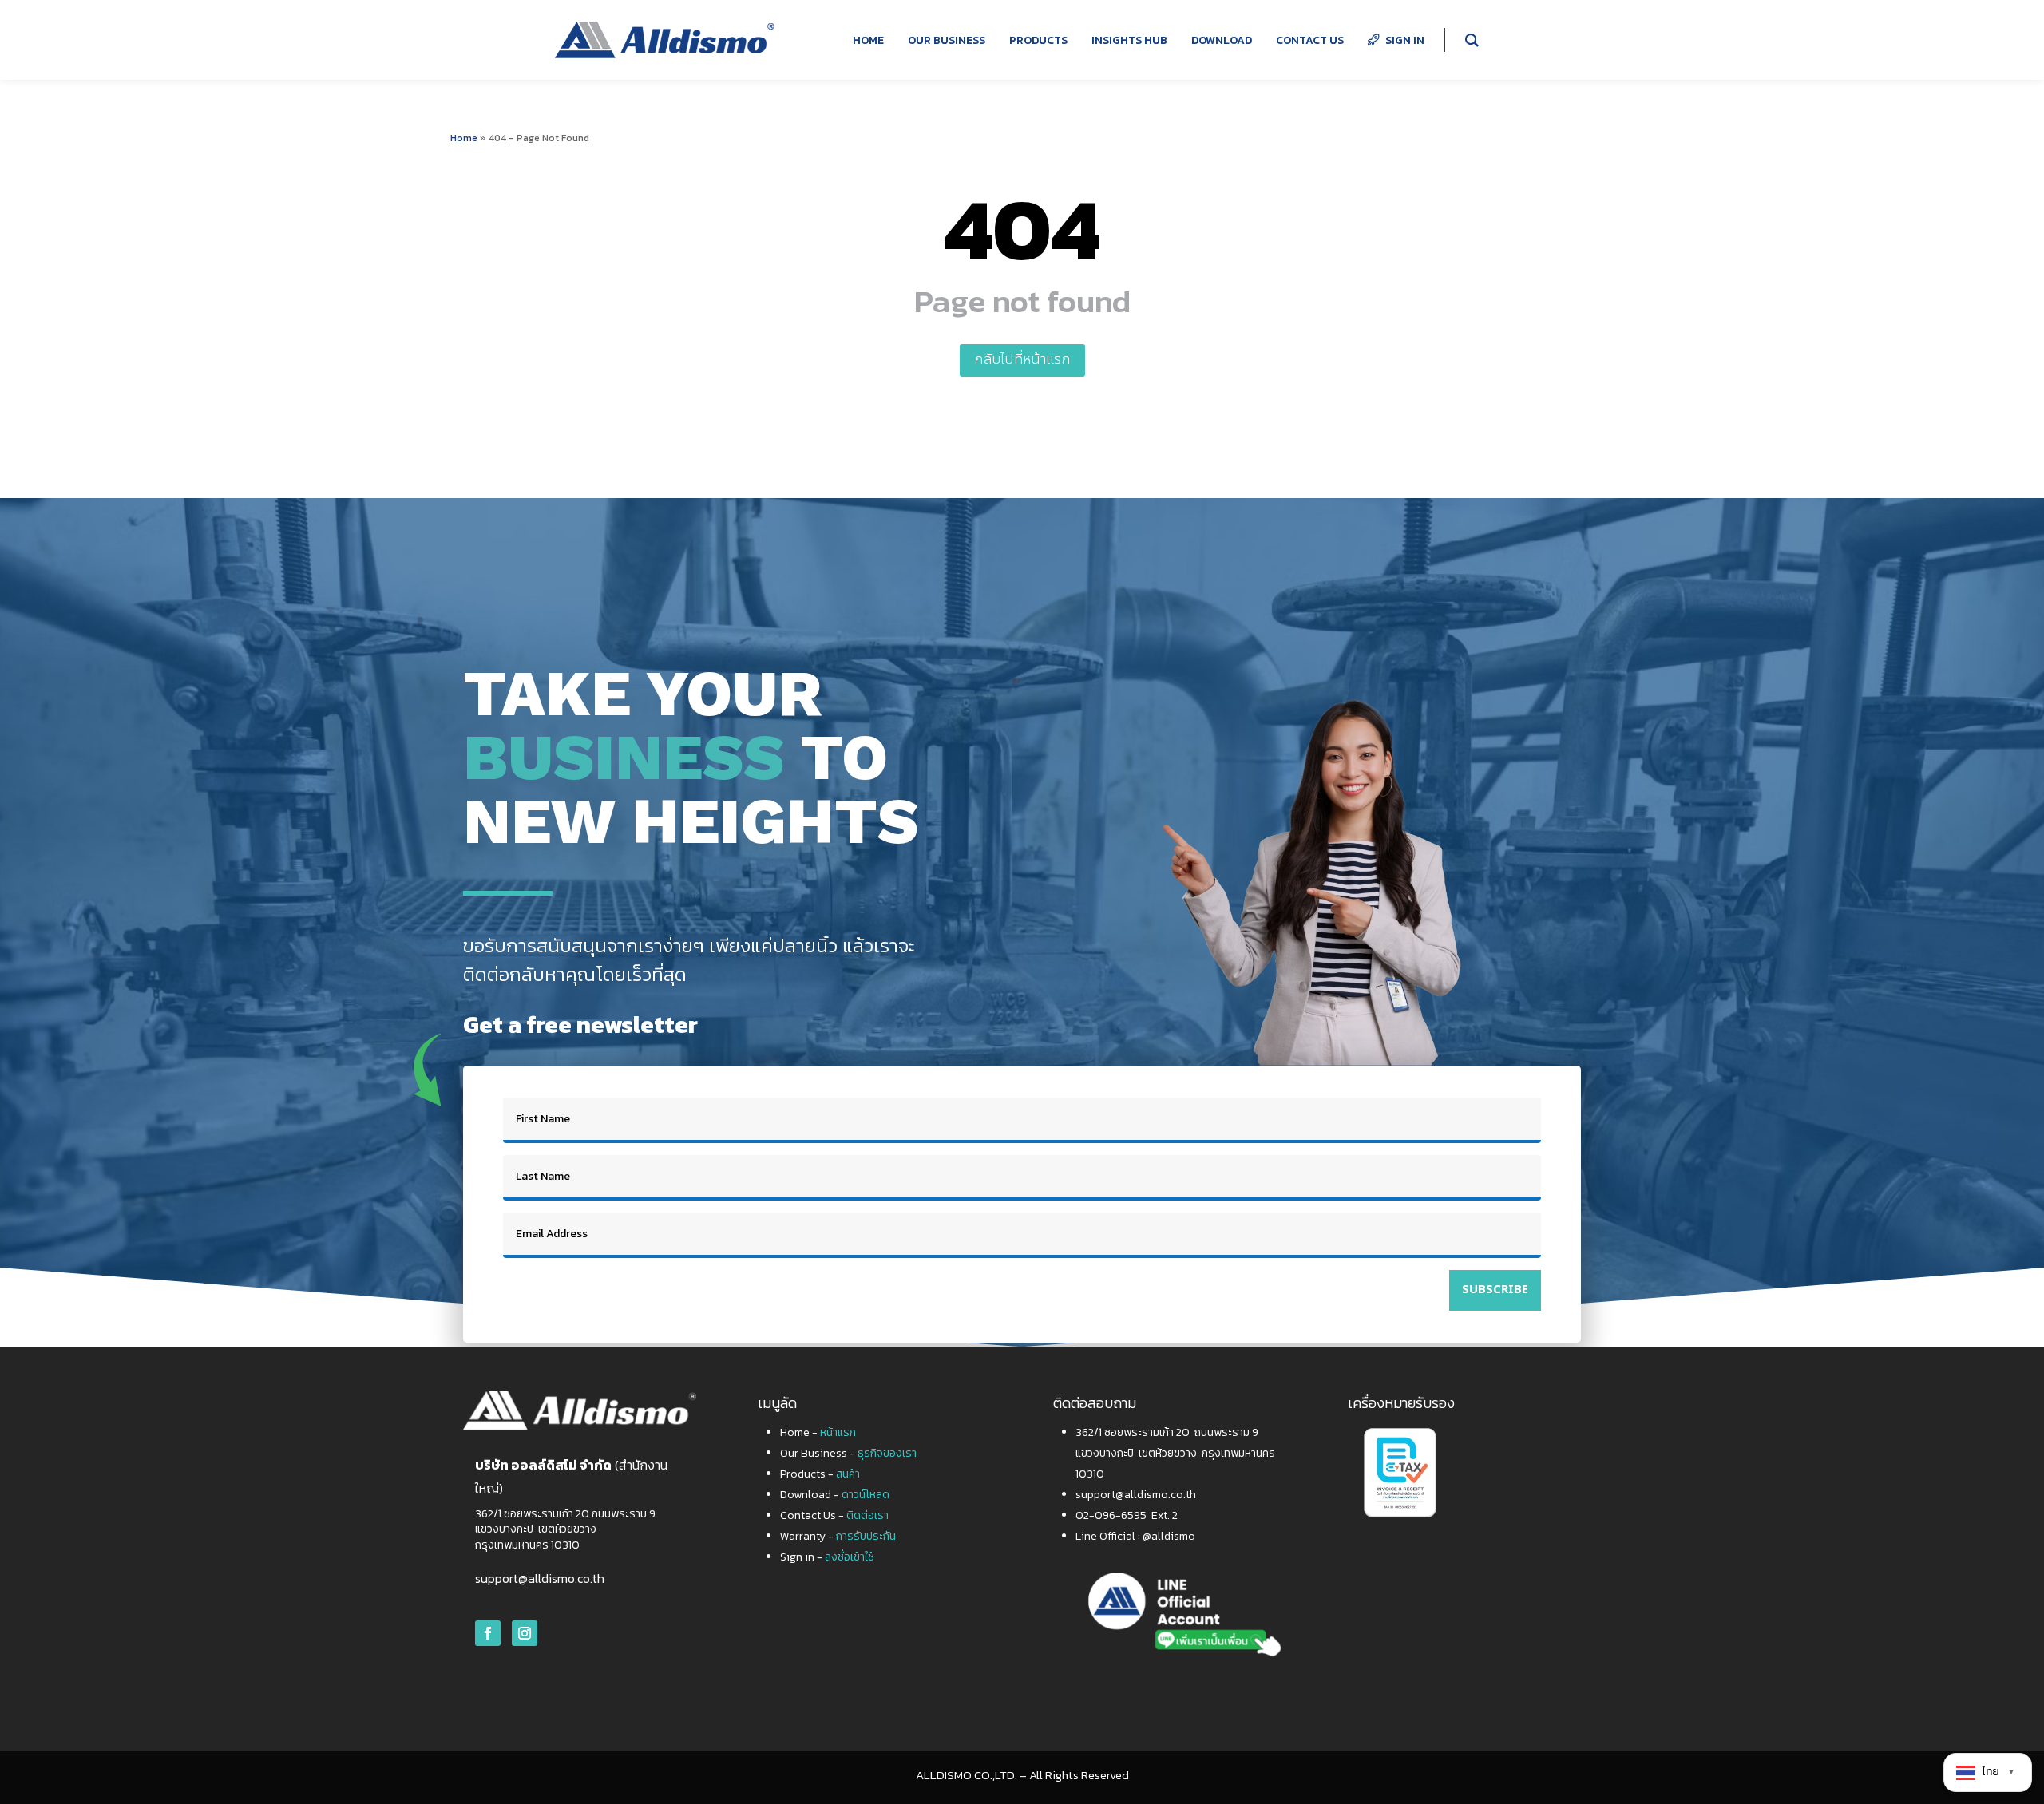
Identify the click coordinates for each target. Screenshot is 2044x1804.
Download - (835, 1495)
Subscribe (1495, 1290)
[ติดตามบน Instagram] (525, 1633)
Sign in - (827, 1557)
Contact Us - (834, 1515)
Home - (818, 1432)
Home (464, 138)
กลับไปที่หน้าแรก (1022, 360)
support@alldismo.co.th (540, 1578)
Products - (820, 1474)
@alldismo (1169, 1536)
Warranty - (838, 1536)
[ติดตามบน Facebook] (488, 1633)
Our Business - (848, 1453)
